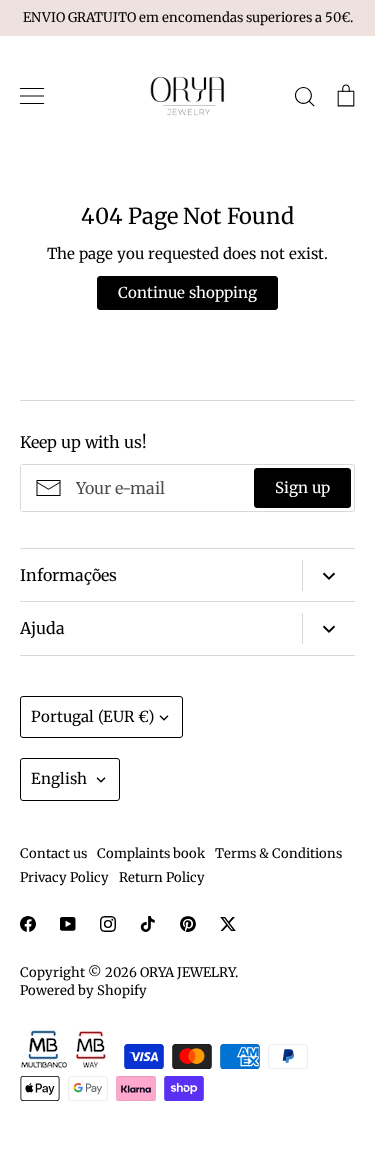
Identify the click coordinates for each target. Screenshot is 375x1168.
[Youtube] (68, 924)
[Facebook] (28, 924)
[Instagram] (108, 924)
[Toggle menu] (32, 96)
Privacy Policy (64, 877)
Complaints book (151, 853)
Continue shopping (187, 292)
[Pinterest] (188, 924)
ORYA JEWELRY (187, 972)
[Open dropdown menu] (328, 575)
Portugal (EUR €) (92, 716)
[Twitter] (228, 924)
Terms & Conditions (278, 853)
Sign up (302, 487)
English (59, 778)
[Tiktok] (148, 924)
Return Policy (162, 877)
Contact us (53, 853)
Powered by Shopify (83, 990)
